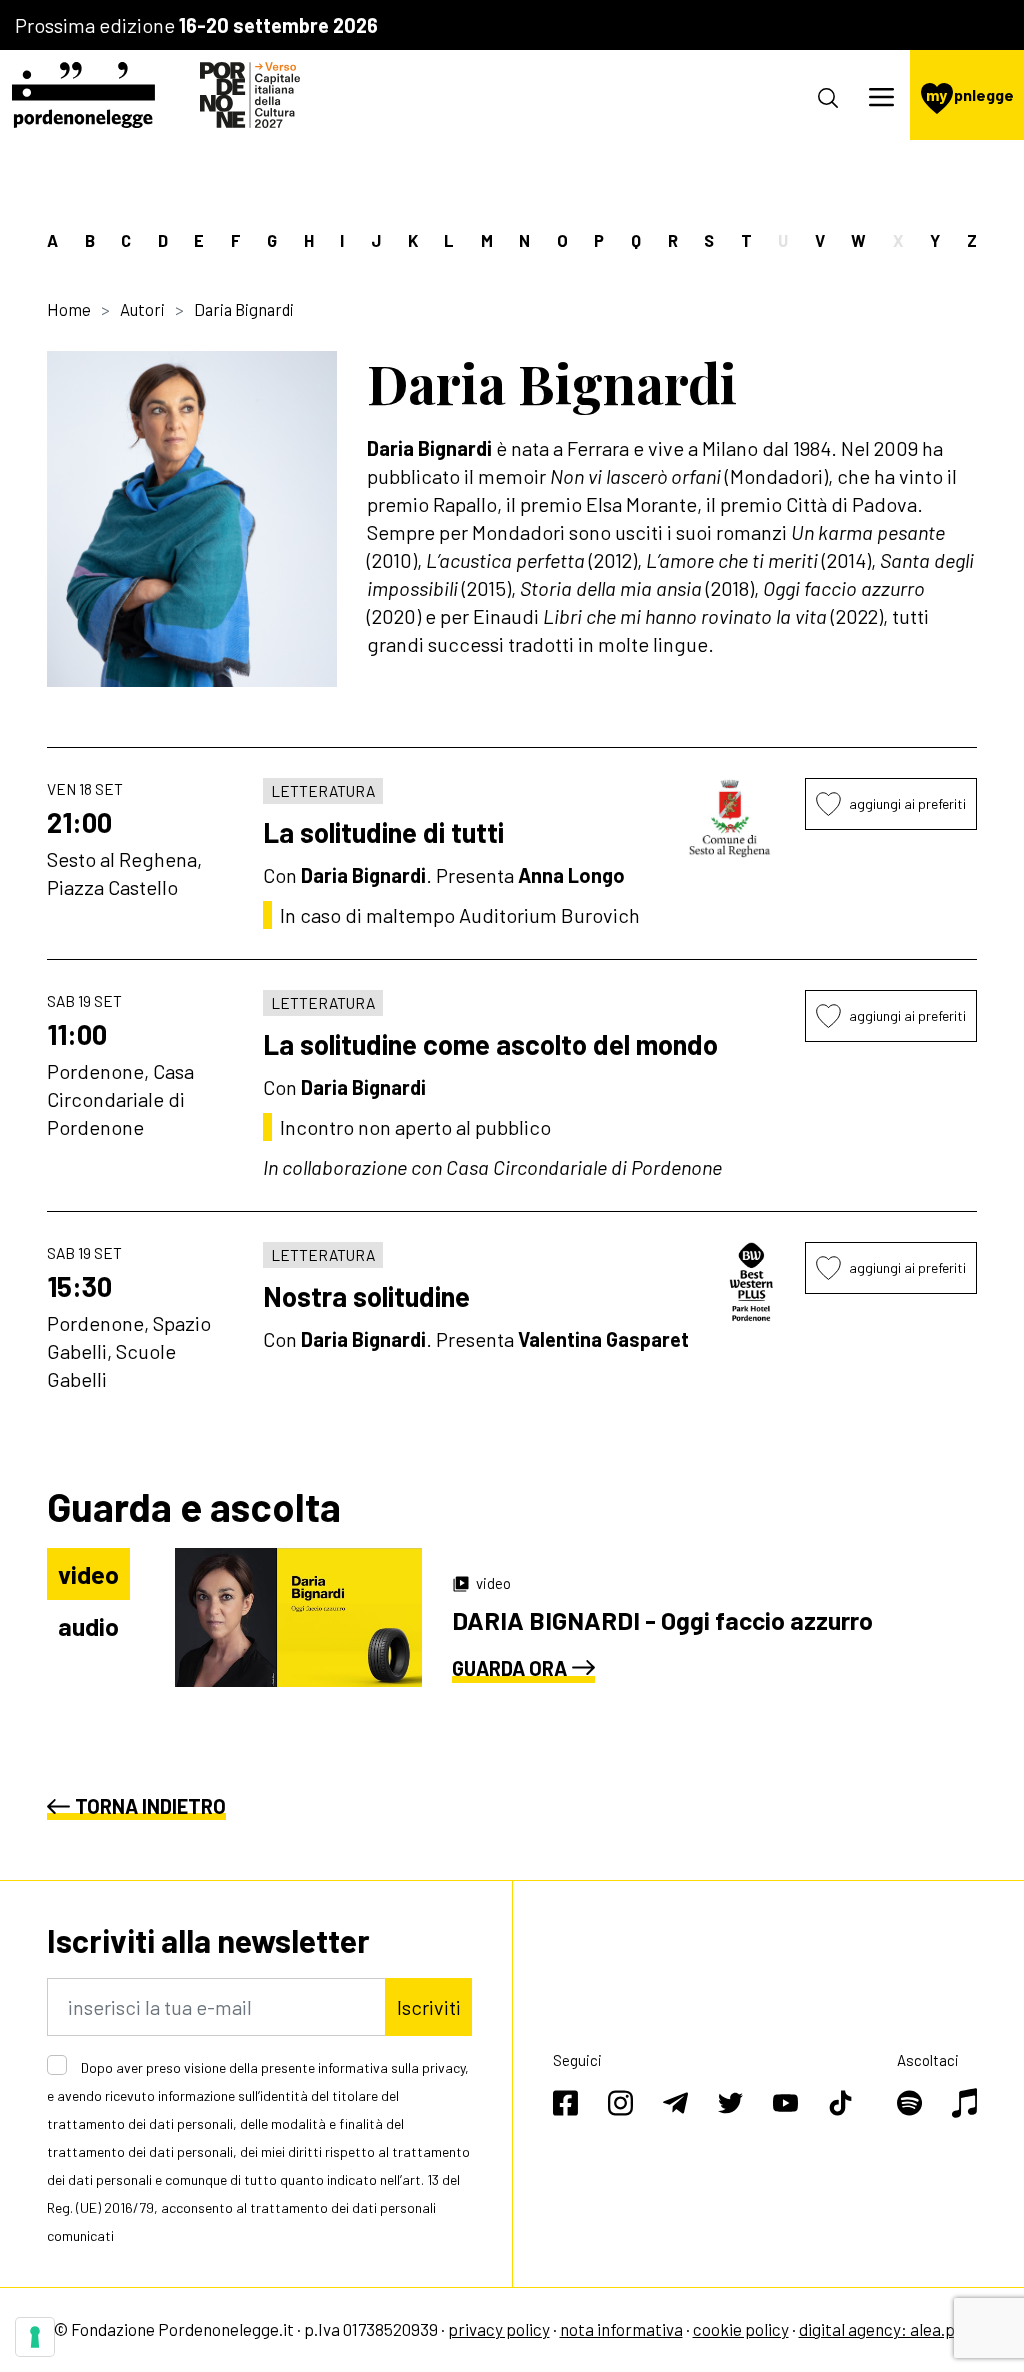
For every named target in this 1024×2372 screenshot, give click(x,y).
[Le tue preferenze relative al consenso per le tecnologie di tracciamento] (35, 2337)
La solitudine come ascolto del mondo (490, 1044)
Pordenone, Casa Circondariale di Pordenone (120, 1099)
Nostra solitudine (366, 1296)
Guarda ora (509, 1668)
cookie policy (741, 2329)
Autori (142, 309)
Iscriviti (429, 2007)
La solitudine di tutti (383, 832)
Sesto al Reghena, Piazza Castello (124, 873)
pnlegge (969, 94)
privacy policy (499, 2329)
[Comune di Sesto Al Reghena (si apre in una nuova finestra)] (731, 818)
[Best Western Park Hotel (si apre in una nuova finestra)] (752, 1282)
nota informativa (621, 2329)
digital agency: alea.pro (885, 2329)
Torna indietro (150, 1806)
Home (69, 309)
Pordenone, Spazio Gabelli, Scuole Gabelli (129, 1351)
